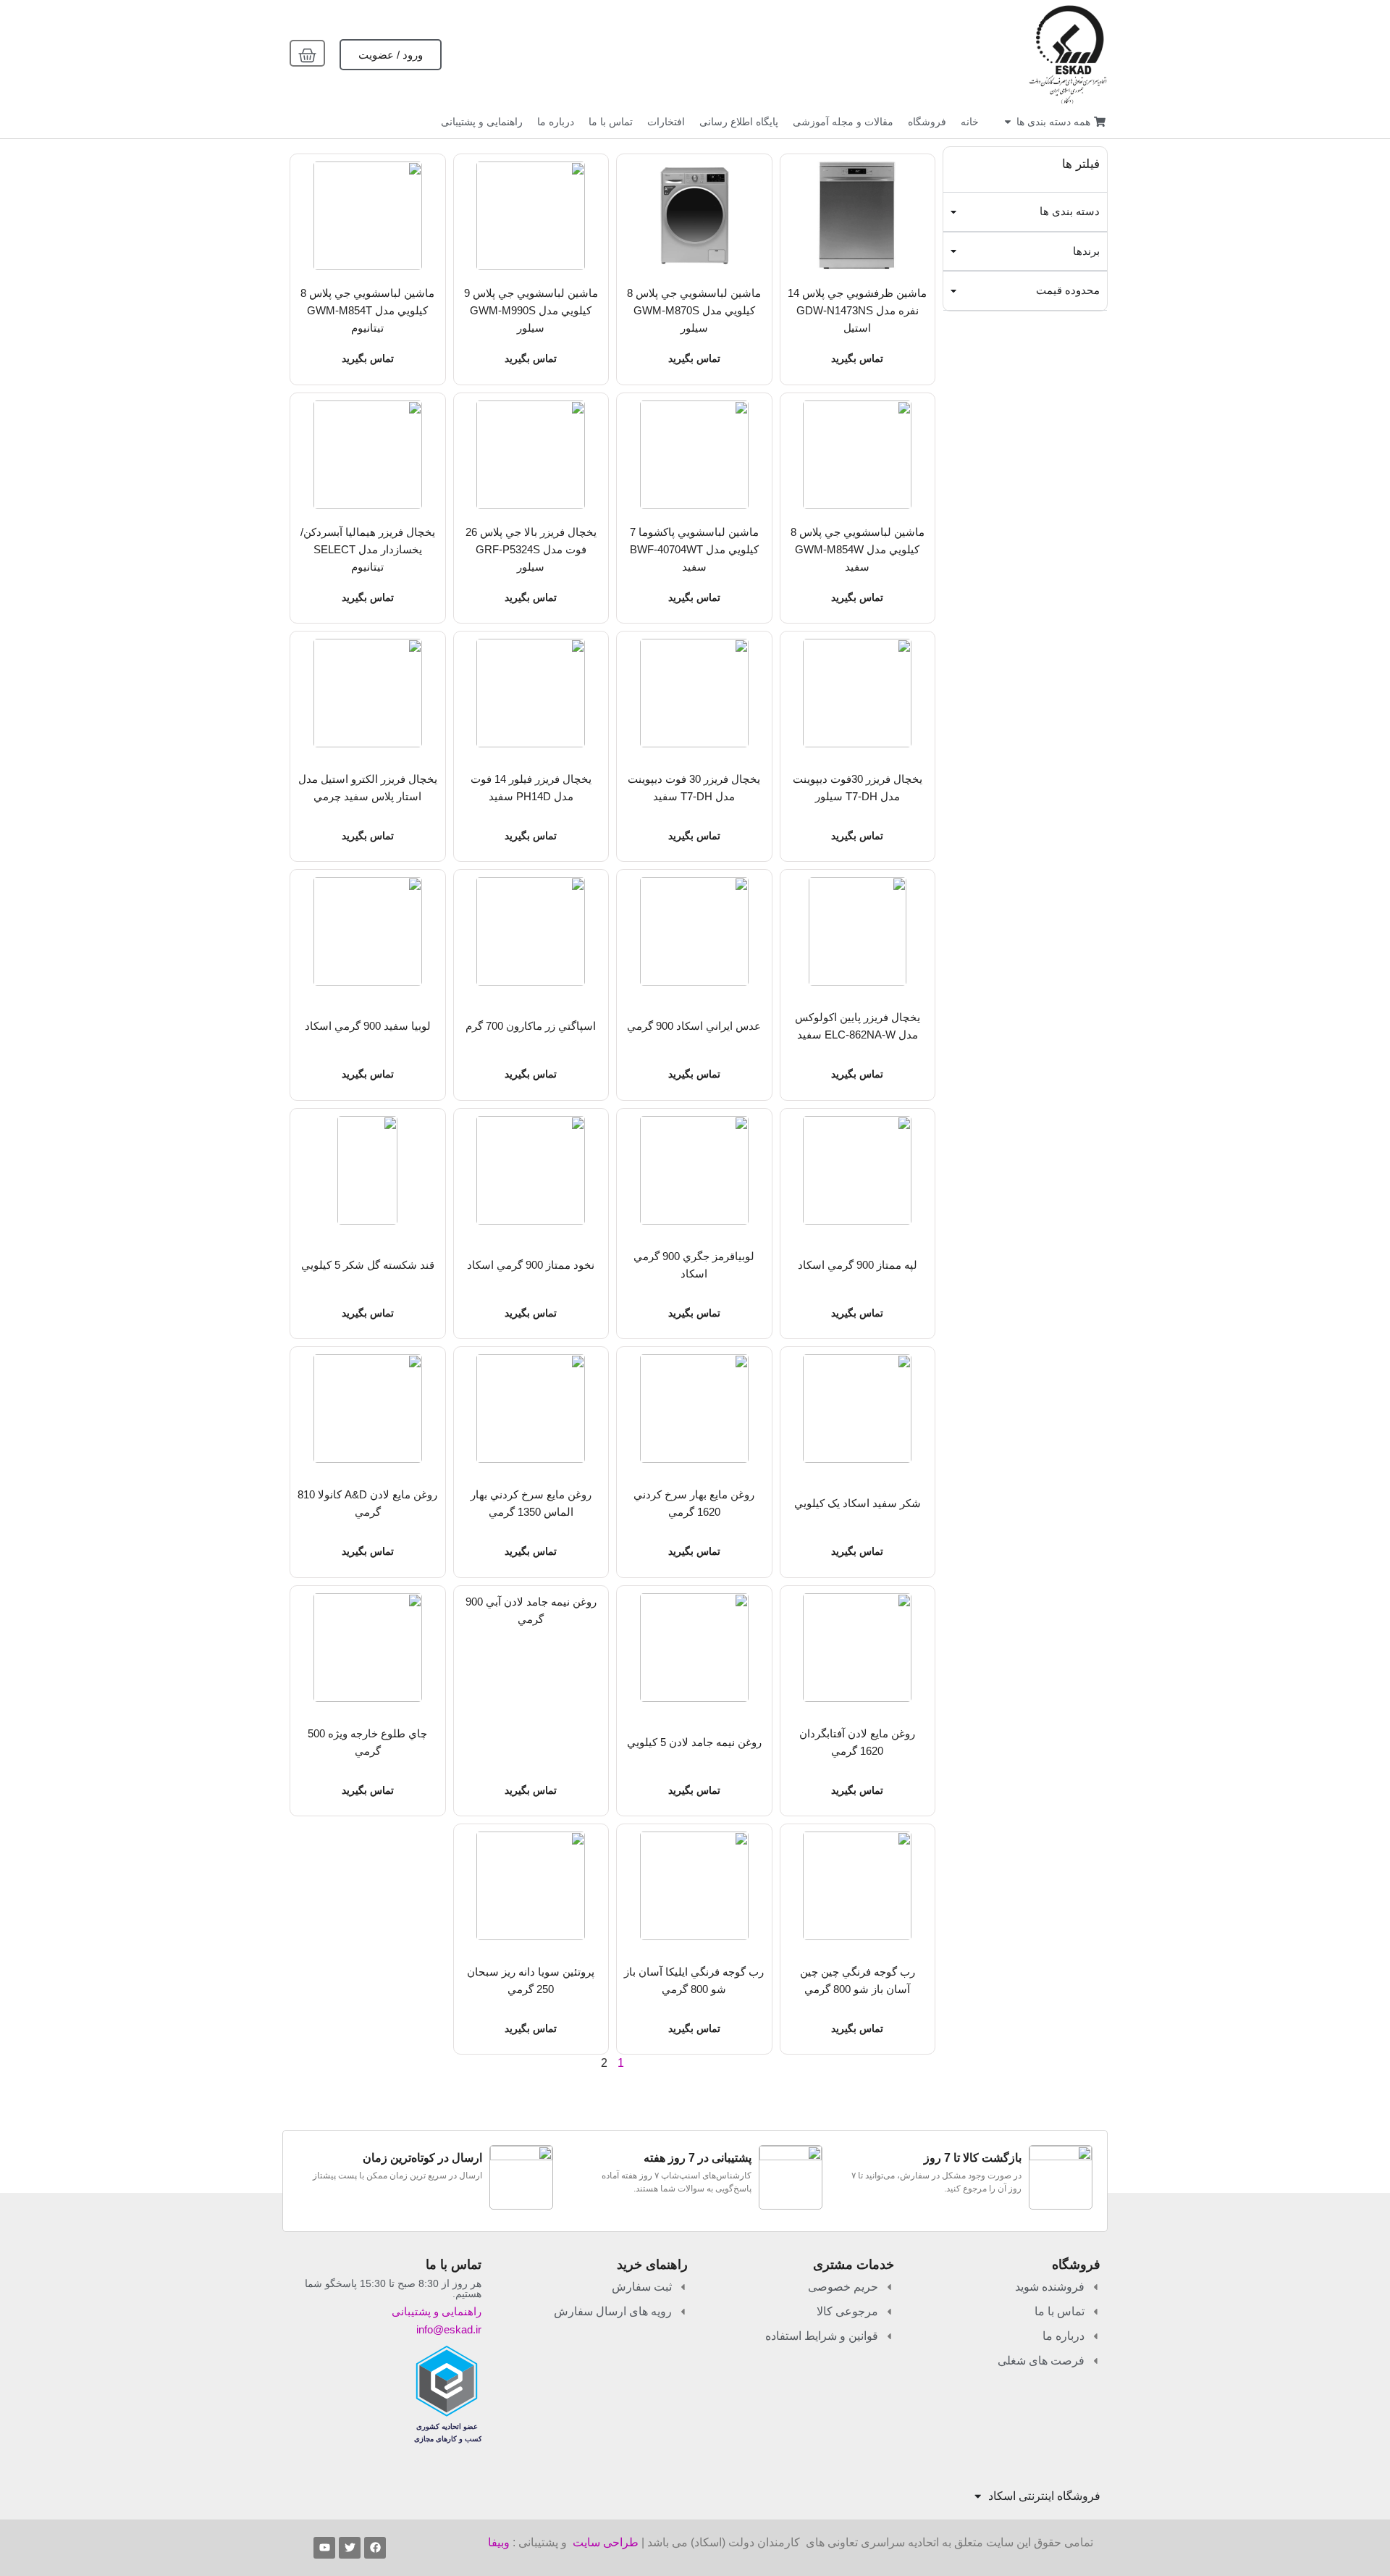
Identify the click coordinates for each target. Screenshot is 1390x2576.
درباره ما (556, 122)
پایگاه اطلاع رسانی (739, 122)
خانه (970, 122)
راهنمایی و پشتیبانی (482, 122)
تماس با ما (611, 122)
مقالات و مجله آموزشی (843, 122)
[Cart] (307, 53)
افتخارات (666, 122)
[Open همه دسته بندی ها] (1008, 122)
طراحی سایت (606, 2542)
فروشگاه (927, 122)
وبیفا (499, 2542)
